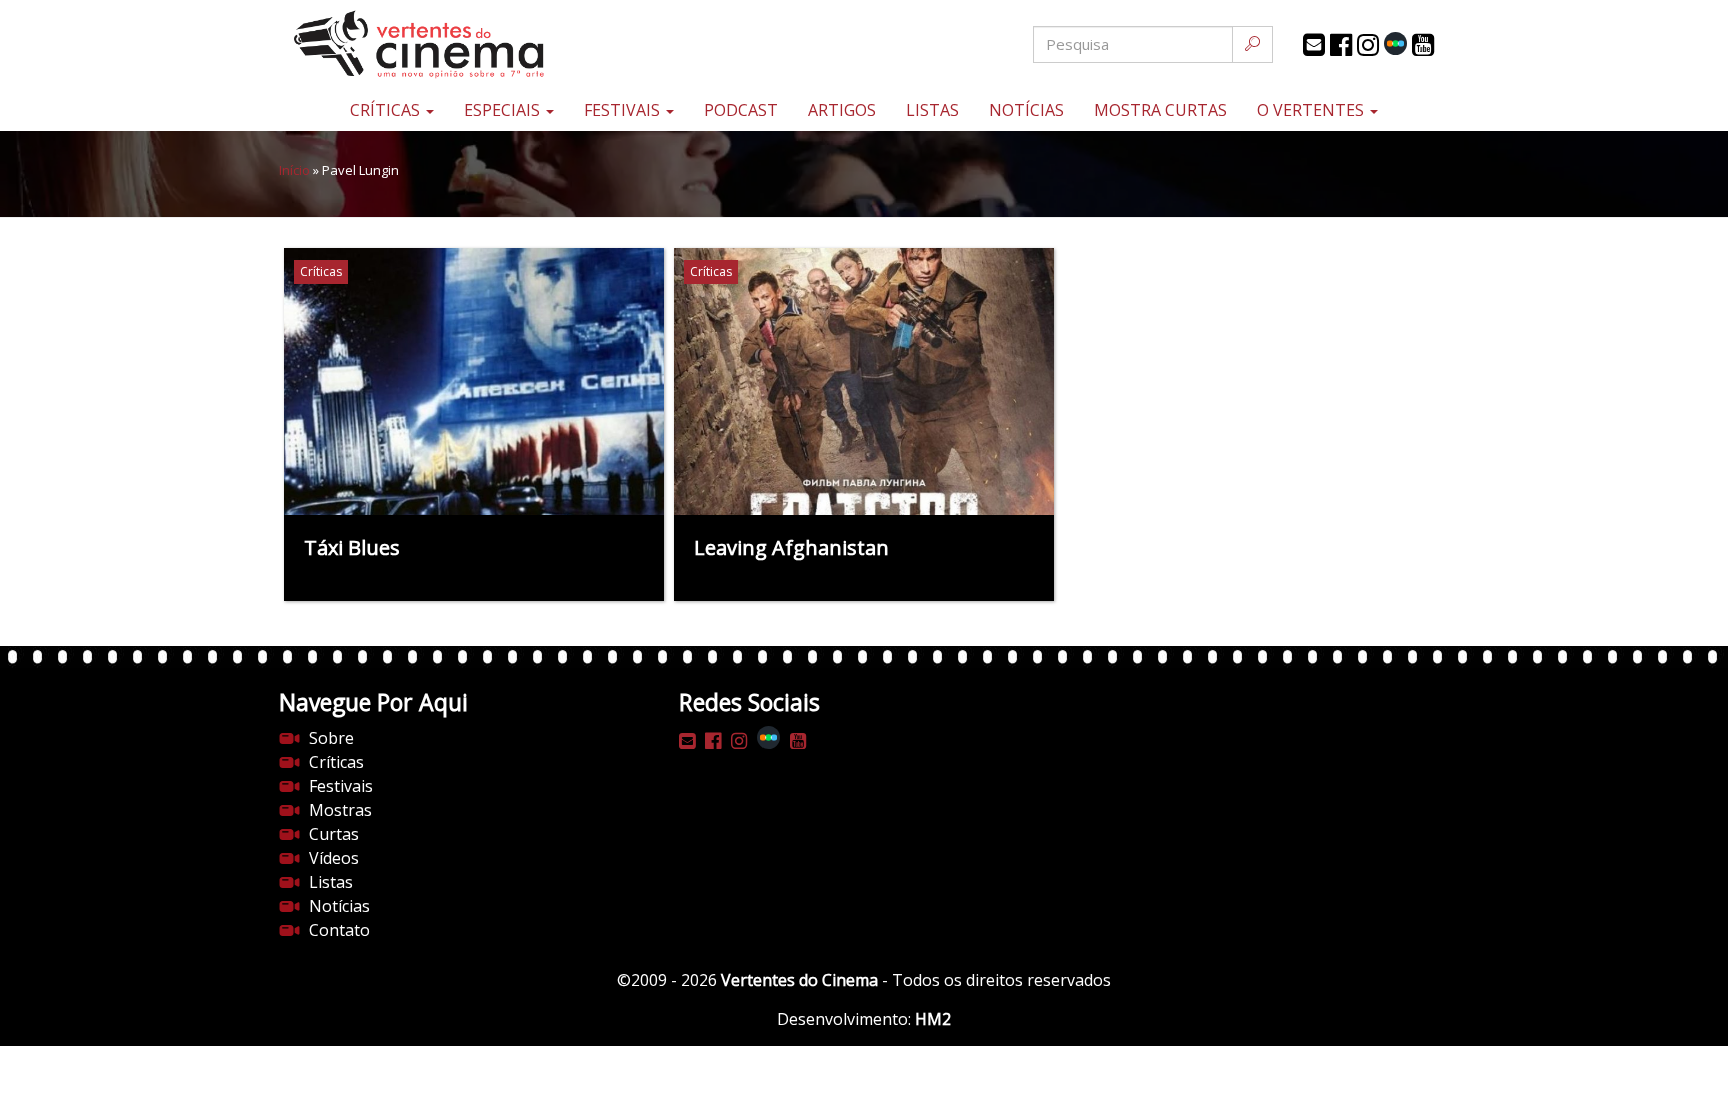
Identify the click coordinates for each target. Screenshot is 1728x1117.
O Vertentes (1312, 110)
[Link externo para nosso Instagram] (1368, 45)
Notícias (1026, 110)
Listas (932, 110)
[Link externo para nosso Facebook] (1341, 45)
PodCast (741, 110)
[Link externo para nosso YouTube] (1423, 45)
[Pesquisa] (1252, 44)
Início (294, 170)
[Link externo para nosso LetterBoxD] (1395, 43)
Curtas (334, 834)
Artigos (842, 110)
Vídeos (334, 858)
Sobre (331, 738)
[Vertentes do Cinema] (474, 44)
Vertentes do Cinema (799, 980)
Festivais (624, 110)
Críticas (387, 110)
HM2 (933, 1019)
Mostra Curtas (1160, 110)
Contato (339, 930)
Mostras (340, 810)
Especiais (504, 110)
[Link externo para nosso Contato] (1314, 45)
